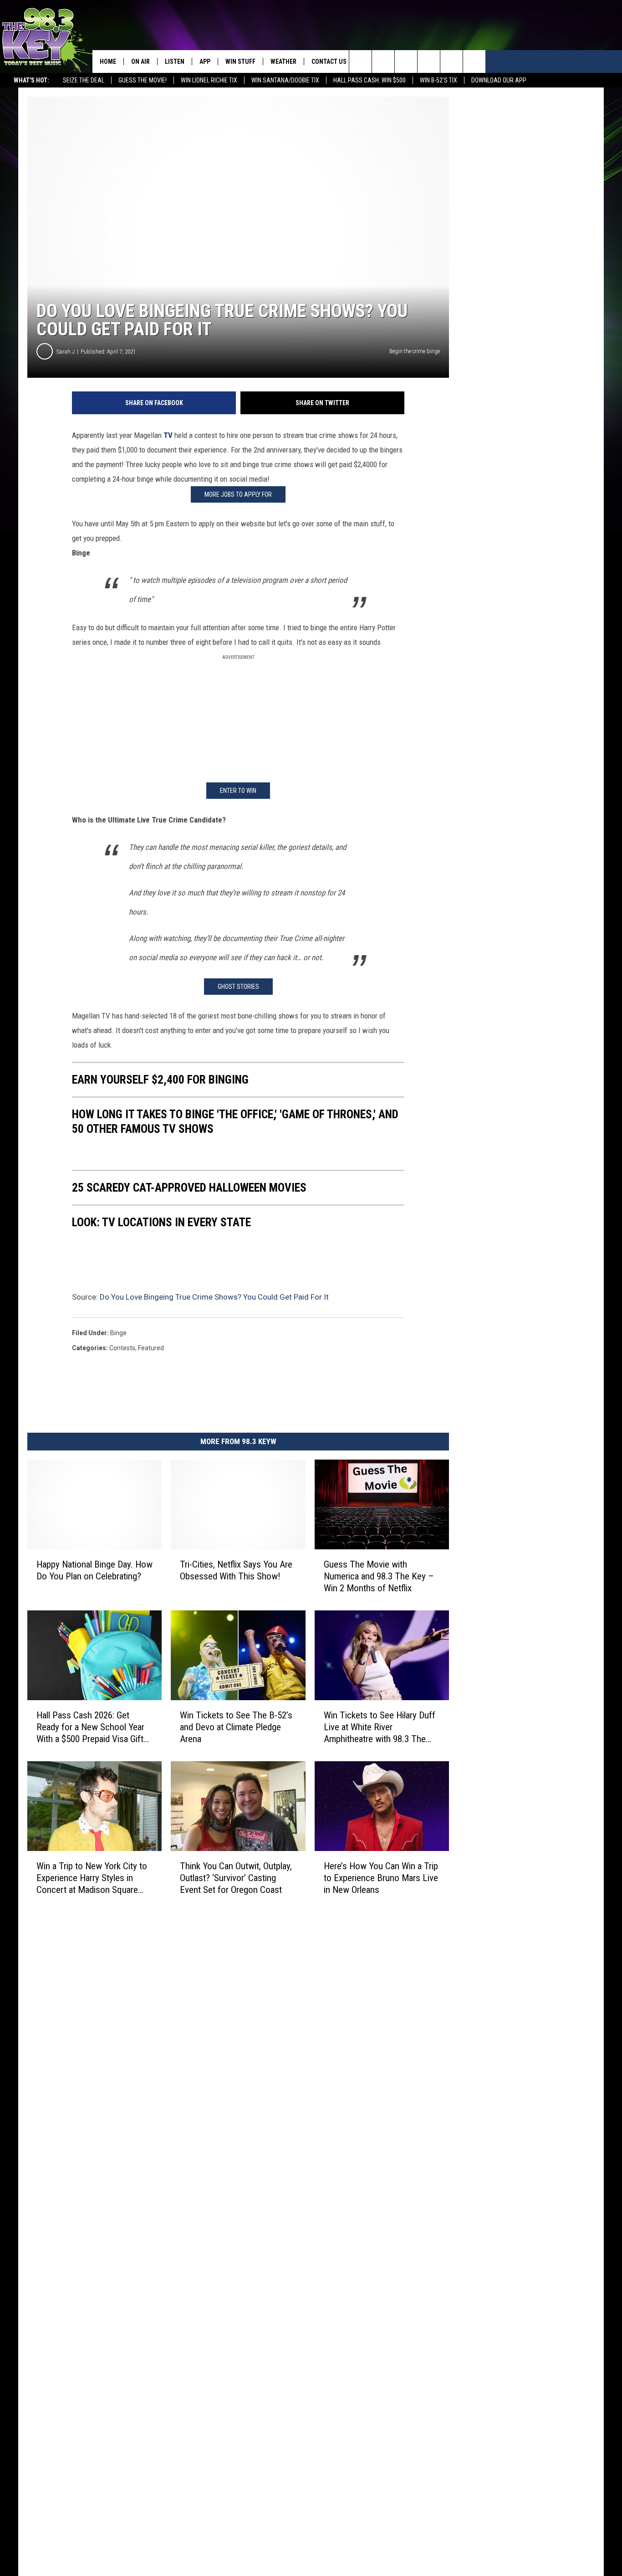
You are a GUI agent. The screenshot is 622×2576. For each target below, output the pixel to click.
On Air (140, 62)
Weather (283, 62)
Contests (122, 1348)
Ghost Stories (238, 987)
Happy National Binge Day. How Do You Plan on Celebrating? (94, 1570)
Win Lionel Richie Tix (209, 80)
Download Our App (499, 80)
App (205, 62)
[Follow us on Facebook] (406, 62)
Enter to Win (238, 791)
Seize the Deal (84, 80)
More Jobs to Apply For (238, 494)
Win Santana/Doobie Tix (285, 80)
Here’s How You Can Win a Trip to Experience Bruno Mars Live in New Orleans (381, 1877)
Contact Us (329, 62)
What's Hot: (31, 80)
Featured (151, 1348)
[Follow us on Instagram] (429, 62)
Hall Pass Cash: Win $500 (370, 80)
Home (108, 62)
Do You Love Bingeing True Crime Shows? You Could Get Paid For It (214, 1297)
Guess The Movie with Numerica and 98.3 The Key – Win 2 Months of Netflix (379, 1576)
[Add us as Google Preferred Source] (383, 62)
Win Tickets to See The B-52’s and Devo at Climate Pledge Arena (236, 1727)
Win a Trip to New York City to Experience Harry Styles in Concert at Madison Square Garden (92, 1878)
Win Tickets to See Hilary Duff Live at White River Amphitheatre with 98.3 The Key (380, 1727)
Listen (175, 62)
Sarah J (66, 352)
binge (118, 1333)
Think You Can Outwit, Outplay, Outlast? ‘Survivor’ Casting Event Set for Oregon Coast (236, 1877)
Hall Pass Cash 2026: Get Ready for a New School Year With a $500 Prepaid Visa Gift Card (90, 1727)
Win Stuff (240, 62)
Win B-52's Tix (438, 80)
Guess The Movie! (143, 80)
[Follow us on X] (451, 62)
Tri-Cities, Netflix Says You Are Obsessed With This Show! (236, 1570)
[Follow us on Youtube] (474, 62)
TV (168, 435)
